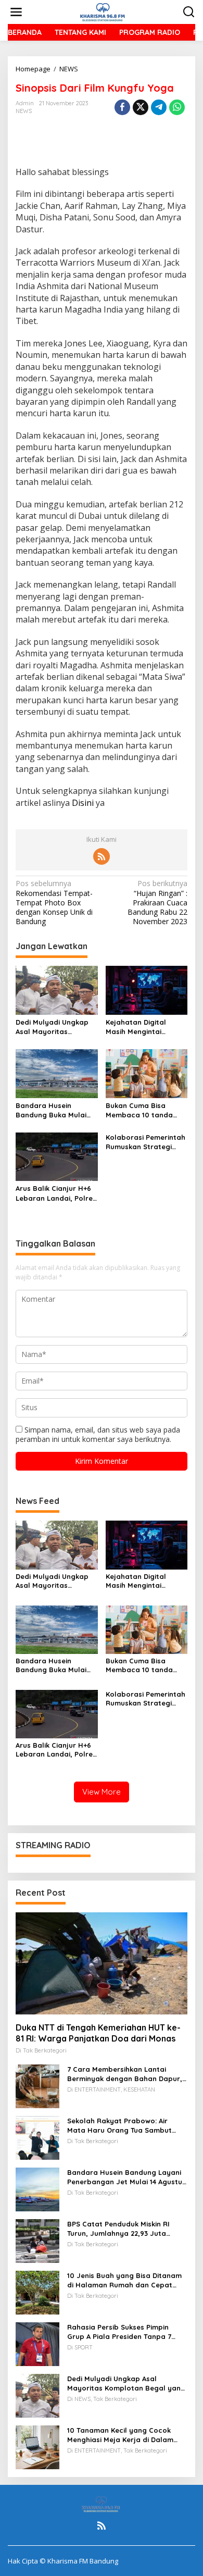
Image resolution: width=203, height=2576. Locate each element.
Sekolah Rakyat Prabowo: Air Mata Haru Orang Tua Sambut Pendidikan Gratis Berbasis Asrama (119, 2126)
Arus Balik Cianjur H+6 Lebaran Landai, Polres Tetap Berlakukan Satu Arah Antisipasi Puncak (56, 1193)
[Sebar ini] (122, 107)
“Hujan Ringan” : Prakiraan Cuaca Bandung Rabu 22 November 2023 (157, 903)
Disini (82, 803)
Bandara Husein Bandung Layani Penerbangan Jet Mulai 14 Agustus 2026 (126, 2177)
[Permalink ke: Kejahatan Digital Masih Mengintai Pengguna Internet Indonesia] (147, 990)
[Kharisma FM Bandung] (104, 11)
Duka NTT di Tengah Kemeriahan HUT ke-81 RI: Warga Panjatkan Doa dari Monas (98, 2033)
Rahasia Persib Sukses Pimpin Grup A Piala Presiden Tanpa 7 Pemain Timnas (119, 2332)
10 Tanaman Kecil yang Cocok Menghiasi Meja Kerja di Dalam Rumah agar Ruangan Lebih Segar (127, 2435)
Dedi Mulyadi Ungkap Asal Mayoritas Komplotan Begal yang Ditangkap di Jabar (56, 1027)
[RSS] (102, 856)
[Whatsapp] (177, 107)
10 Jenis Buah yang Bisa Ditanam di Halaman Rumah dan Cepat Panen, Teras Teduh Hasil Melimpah (124, 2280)
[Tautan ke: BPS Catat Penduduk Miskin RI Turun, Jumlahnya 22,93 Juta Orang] (37, 2240)
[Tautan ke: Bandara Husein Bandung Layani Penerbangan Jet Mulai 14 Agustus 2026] (37, 2189)
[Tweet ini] (141, 107)
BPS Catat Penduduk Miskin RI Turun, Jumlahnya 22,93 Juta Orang (118, 2229)
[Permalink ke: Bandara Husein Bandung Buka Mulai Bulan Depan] (57, 1073)
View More (102, 1792)
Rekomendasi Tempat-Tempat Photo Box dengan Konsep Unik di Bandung (54, 903)
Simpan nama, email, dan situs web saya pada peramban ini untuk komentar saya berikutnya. (98, 1434)
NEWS (24, 111)
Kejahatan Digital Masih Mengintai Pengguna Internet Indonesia (138, 1027)
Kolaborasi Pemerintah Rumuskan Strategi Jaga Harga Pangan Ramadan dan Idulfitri (145, 1142)
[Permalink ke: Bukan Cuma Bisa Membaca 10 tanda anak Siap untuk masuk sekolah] (147, 1073)
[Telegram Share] (159, 107)
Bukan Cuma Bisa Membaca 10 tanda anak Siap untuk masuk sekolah (146, 1110)
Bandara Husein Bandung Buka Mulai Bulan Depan (51, 1110)
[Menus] (16, 12)
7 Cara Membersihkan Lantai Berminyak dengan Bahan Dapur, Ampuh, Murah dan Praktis (125, 2074)
